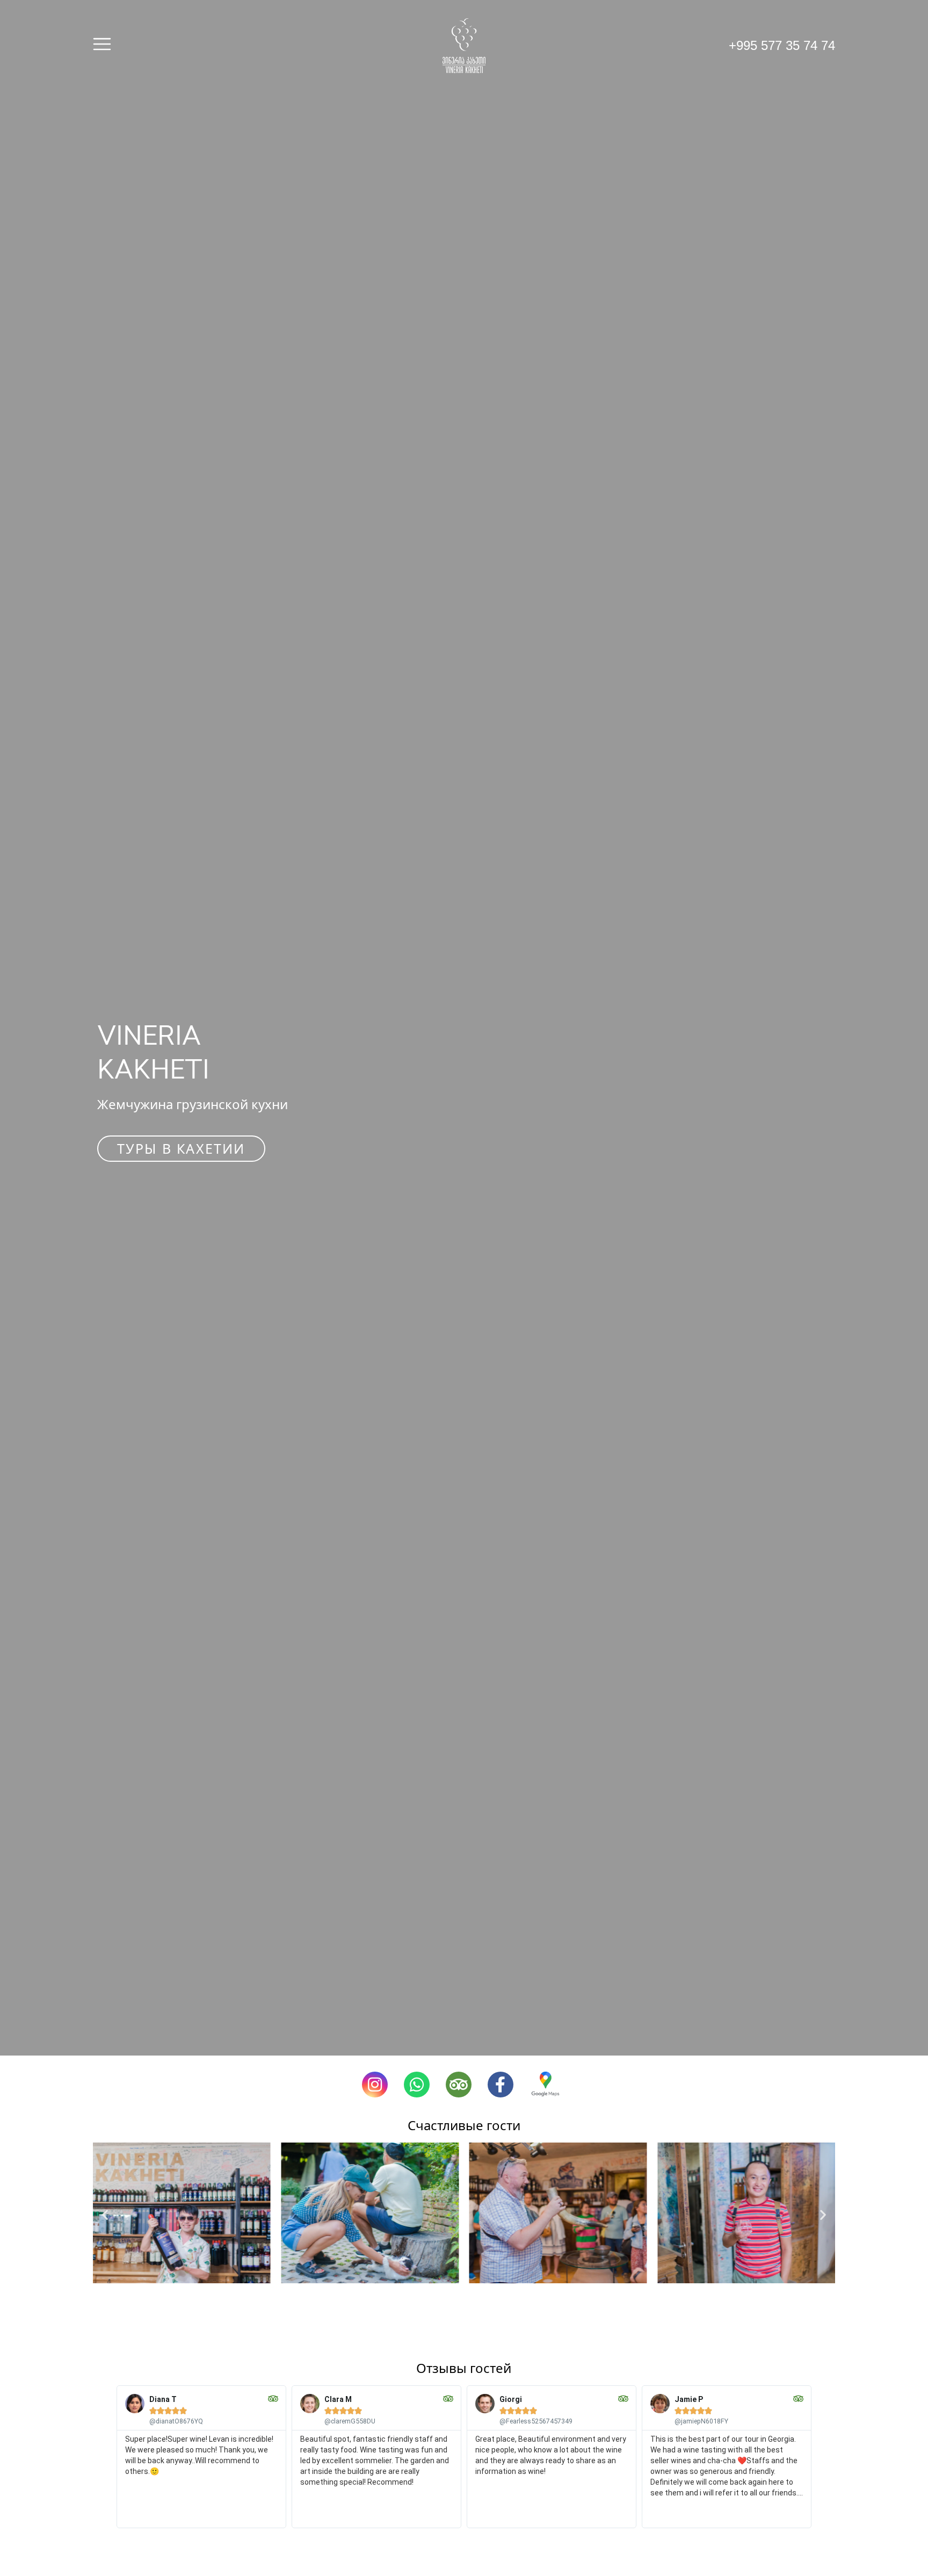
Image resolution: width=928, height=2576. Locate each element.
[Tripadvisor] (459, 2085)
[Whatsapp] (417, 2085)
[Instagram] (375, 2085)
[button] (105, 2214)
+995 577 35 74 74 (782, 45)
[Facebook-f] (501, 2085)
